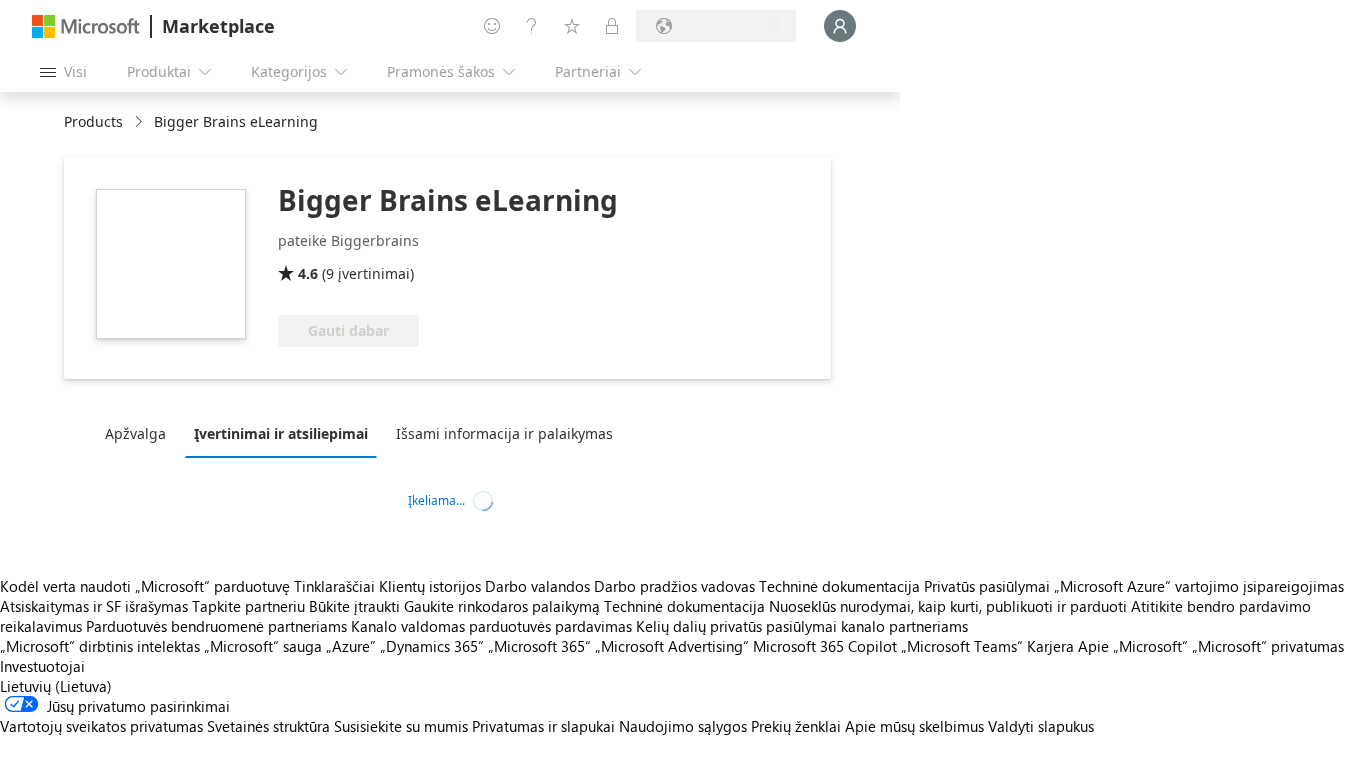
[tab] (140, 433)
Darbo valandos (537, 586)
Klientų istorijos (430, 586)
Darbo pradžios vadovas (674, 586)
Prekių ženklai (796, 726)
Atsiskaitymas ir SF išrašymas (94, 606)
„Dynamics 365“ (432, 646)
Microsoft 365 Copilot (825, 646)
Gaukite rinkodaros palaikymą (502, 606)
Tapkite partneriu (248, 606)
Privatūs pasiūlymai (987, 586)
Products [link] (93, 121)
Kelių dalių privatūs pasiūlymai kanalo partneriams (802, 626)
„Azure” (351, 646)
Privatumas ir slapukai (543, 726)
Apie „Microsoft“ (1133, 646)
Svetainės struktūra (268, 726)
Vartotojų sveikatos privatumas (101, 726)
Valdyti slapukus (1041, 726)
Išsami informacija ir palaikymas (504, 433)
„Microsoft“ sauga (263, 646)
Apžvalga (135, 433)
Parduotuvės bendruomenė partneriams (216, 626)
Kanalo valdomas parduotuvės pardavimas (491, 626)
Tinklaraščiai (334, 586)
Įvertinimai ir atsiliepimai (281, 433)
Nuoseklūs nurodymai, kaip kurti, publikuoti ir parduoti (948, 606)
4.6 (308, 273)
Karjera (1050, 646)
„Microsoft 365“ (539, 646)
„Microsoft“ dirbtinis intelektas (100, 646)
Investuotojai (42, 666)
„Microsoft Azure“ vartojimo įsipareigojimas (1199, 586)
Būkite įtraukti (354, 606)
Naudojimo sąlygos (683, 726)
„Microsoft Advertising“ (672, 646)
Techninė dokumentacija (839, 586)
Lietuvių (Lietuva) (56, 686)
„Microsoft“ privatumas (1268, 646)
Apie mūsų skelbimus (914, 726)
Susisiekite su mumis (401, 726)
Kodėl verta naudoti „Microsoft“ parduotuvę (145, 586)
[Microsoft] (86, 26)
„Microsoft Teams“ (962, 646)
